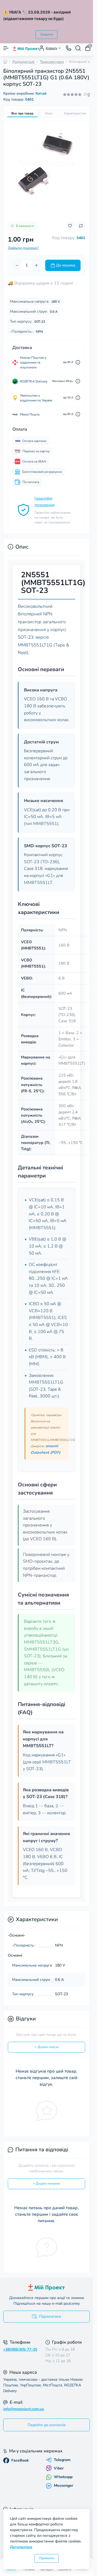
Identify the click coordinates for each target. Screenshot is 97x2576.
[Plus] (36, 265)
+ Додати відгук (47, 2047)
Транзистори (52, 62)
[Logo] (26, 48)
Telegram (62, 2460)
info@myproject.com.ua (24, 2409)
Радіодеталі (23, 62)
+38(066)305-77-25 (20, 2349)
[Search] (78, 48)
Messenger (63, 2486)
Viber (59, 2468)
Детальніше (21, 2547)
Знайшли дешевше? (23, 248)
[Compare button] (81, 226)
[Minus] (17, 265)
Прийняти (47, 2558)
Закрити (46, 34)
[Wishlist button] (70, 226)
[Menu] (6, 48)
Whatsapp (63, 2477)
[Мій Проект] (46, 2287)
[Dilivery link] (78, 362)
